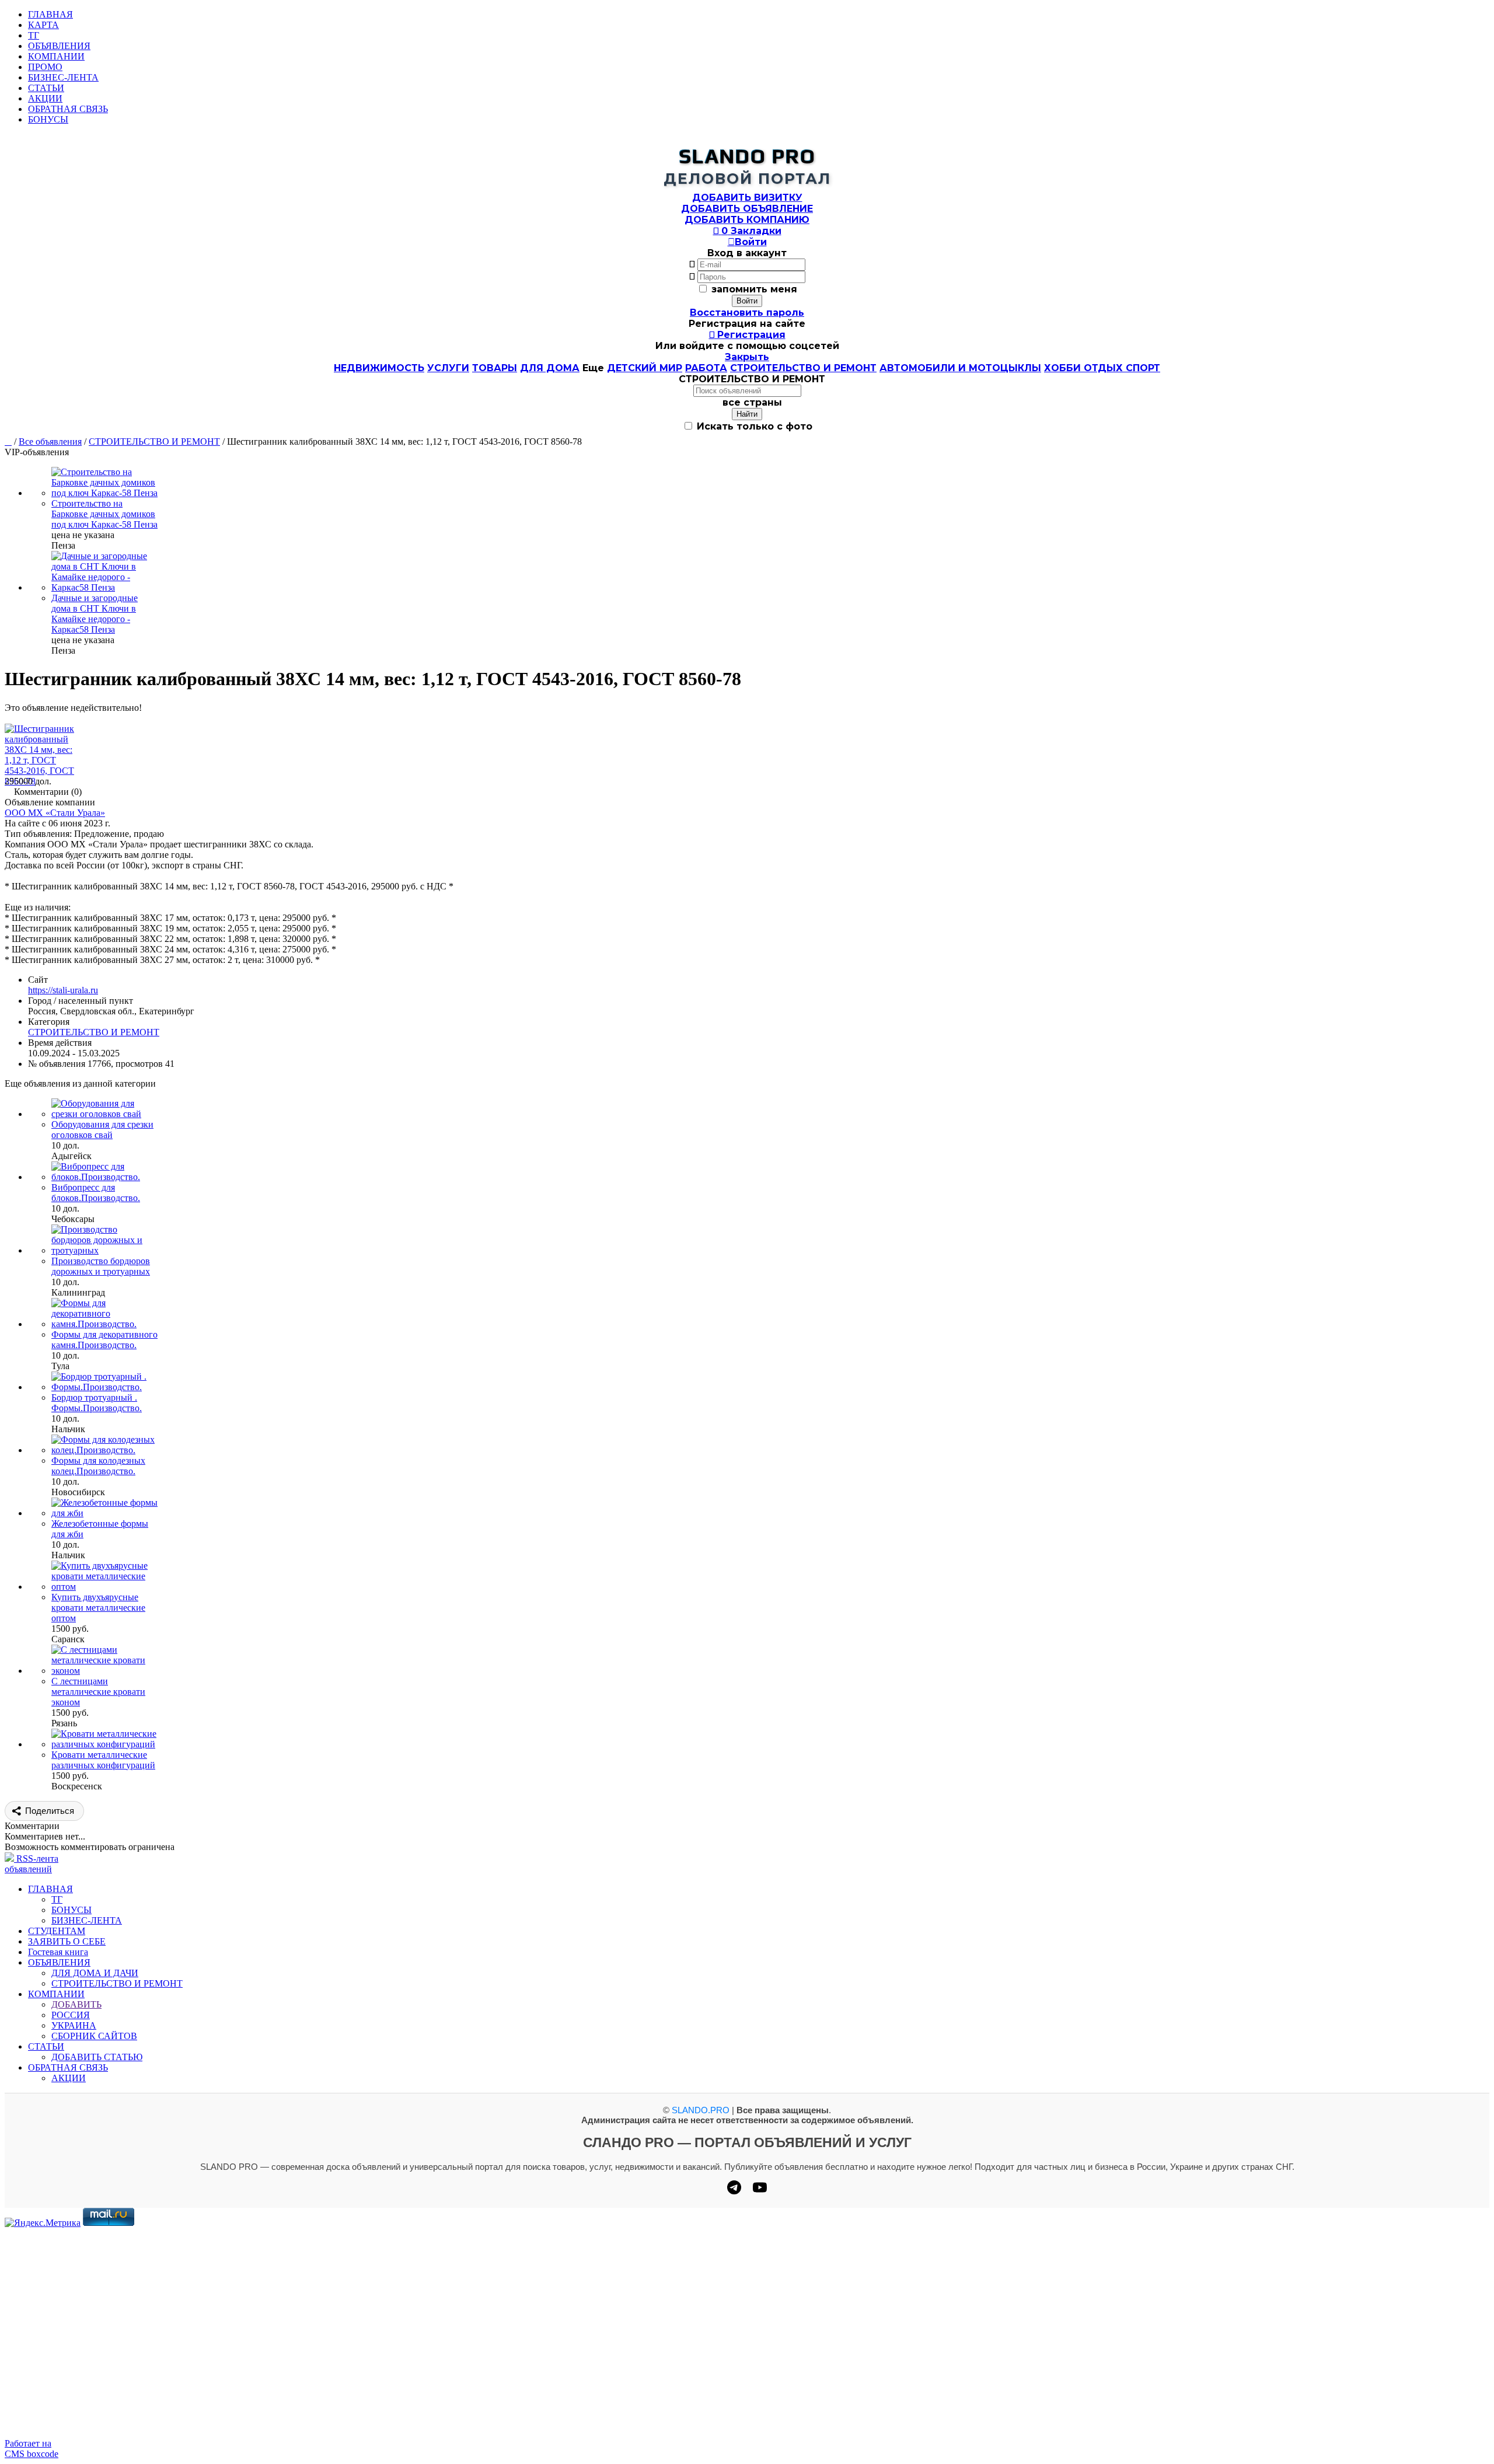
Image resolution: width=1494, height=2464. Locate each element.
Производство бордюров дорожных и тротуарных (101, 1266)
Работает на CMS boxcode (32, 2449)
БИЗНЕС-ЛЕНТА (63, 77)
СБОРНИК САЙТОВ (94, 2036)
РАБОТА (706, 368)
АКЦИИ (45, 98)
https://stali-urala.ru (63, 990)
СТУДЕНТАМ (57, 1931)
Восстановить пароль (747, 313)
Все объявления (50, 442)
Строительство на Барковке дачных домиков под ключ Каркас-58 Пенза (104, 514)
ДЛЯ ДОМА (550, 368)
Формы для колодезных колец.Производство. (98, 1466)
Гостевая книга (58, 1952)
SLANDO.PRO (701, 2110)
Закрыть (747, 357)
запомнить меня (754, 289)
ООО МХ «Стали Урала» (55, 813)
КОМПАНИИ (56, 56)
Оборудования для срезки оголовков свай (102, 1130)
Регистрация (747, 335)
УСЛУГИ (448, 368)
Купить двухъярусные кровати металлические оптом (98, 1608)
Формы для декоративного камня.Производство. (104, 1340)
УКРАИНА (74, 2025)
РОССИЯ (71, 2015)
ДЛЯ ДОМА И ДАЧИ (95, 1973)
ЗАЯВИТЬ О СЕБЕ (67, 1941)
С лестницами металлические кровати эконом (98, 1692)
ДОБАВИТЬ (76, 2004)
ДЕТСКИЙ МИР (645, 368)
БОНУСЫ (48, 119)
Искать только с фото (753, 426)
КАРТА (43, 25)
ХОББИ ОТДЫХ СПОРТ (1102, 368)
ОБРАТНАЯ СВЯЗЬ (68, 109)
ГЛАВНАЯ (50, 14)
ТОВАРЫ (495, 368)
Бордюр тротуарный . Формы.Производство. (97, 1403)
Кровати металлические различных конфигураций (103, 1760)
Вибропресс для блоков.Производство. (96, 1193)
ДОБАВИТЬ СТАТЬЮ (97, 2057)
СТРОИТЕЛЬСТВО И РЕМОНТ (803, 368)
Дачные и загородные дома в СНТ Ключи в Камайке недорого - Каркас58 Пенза (95, 614)
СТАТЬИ (46, 88)
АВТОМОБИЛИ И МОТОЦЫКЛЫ (960, 368)
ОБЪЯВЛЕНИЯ (59, 46)
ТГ (34, 35)
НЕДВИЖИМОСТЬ (379, 368)
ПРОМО (45, 67)
